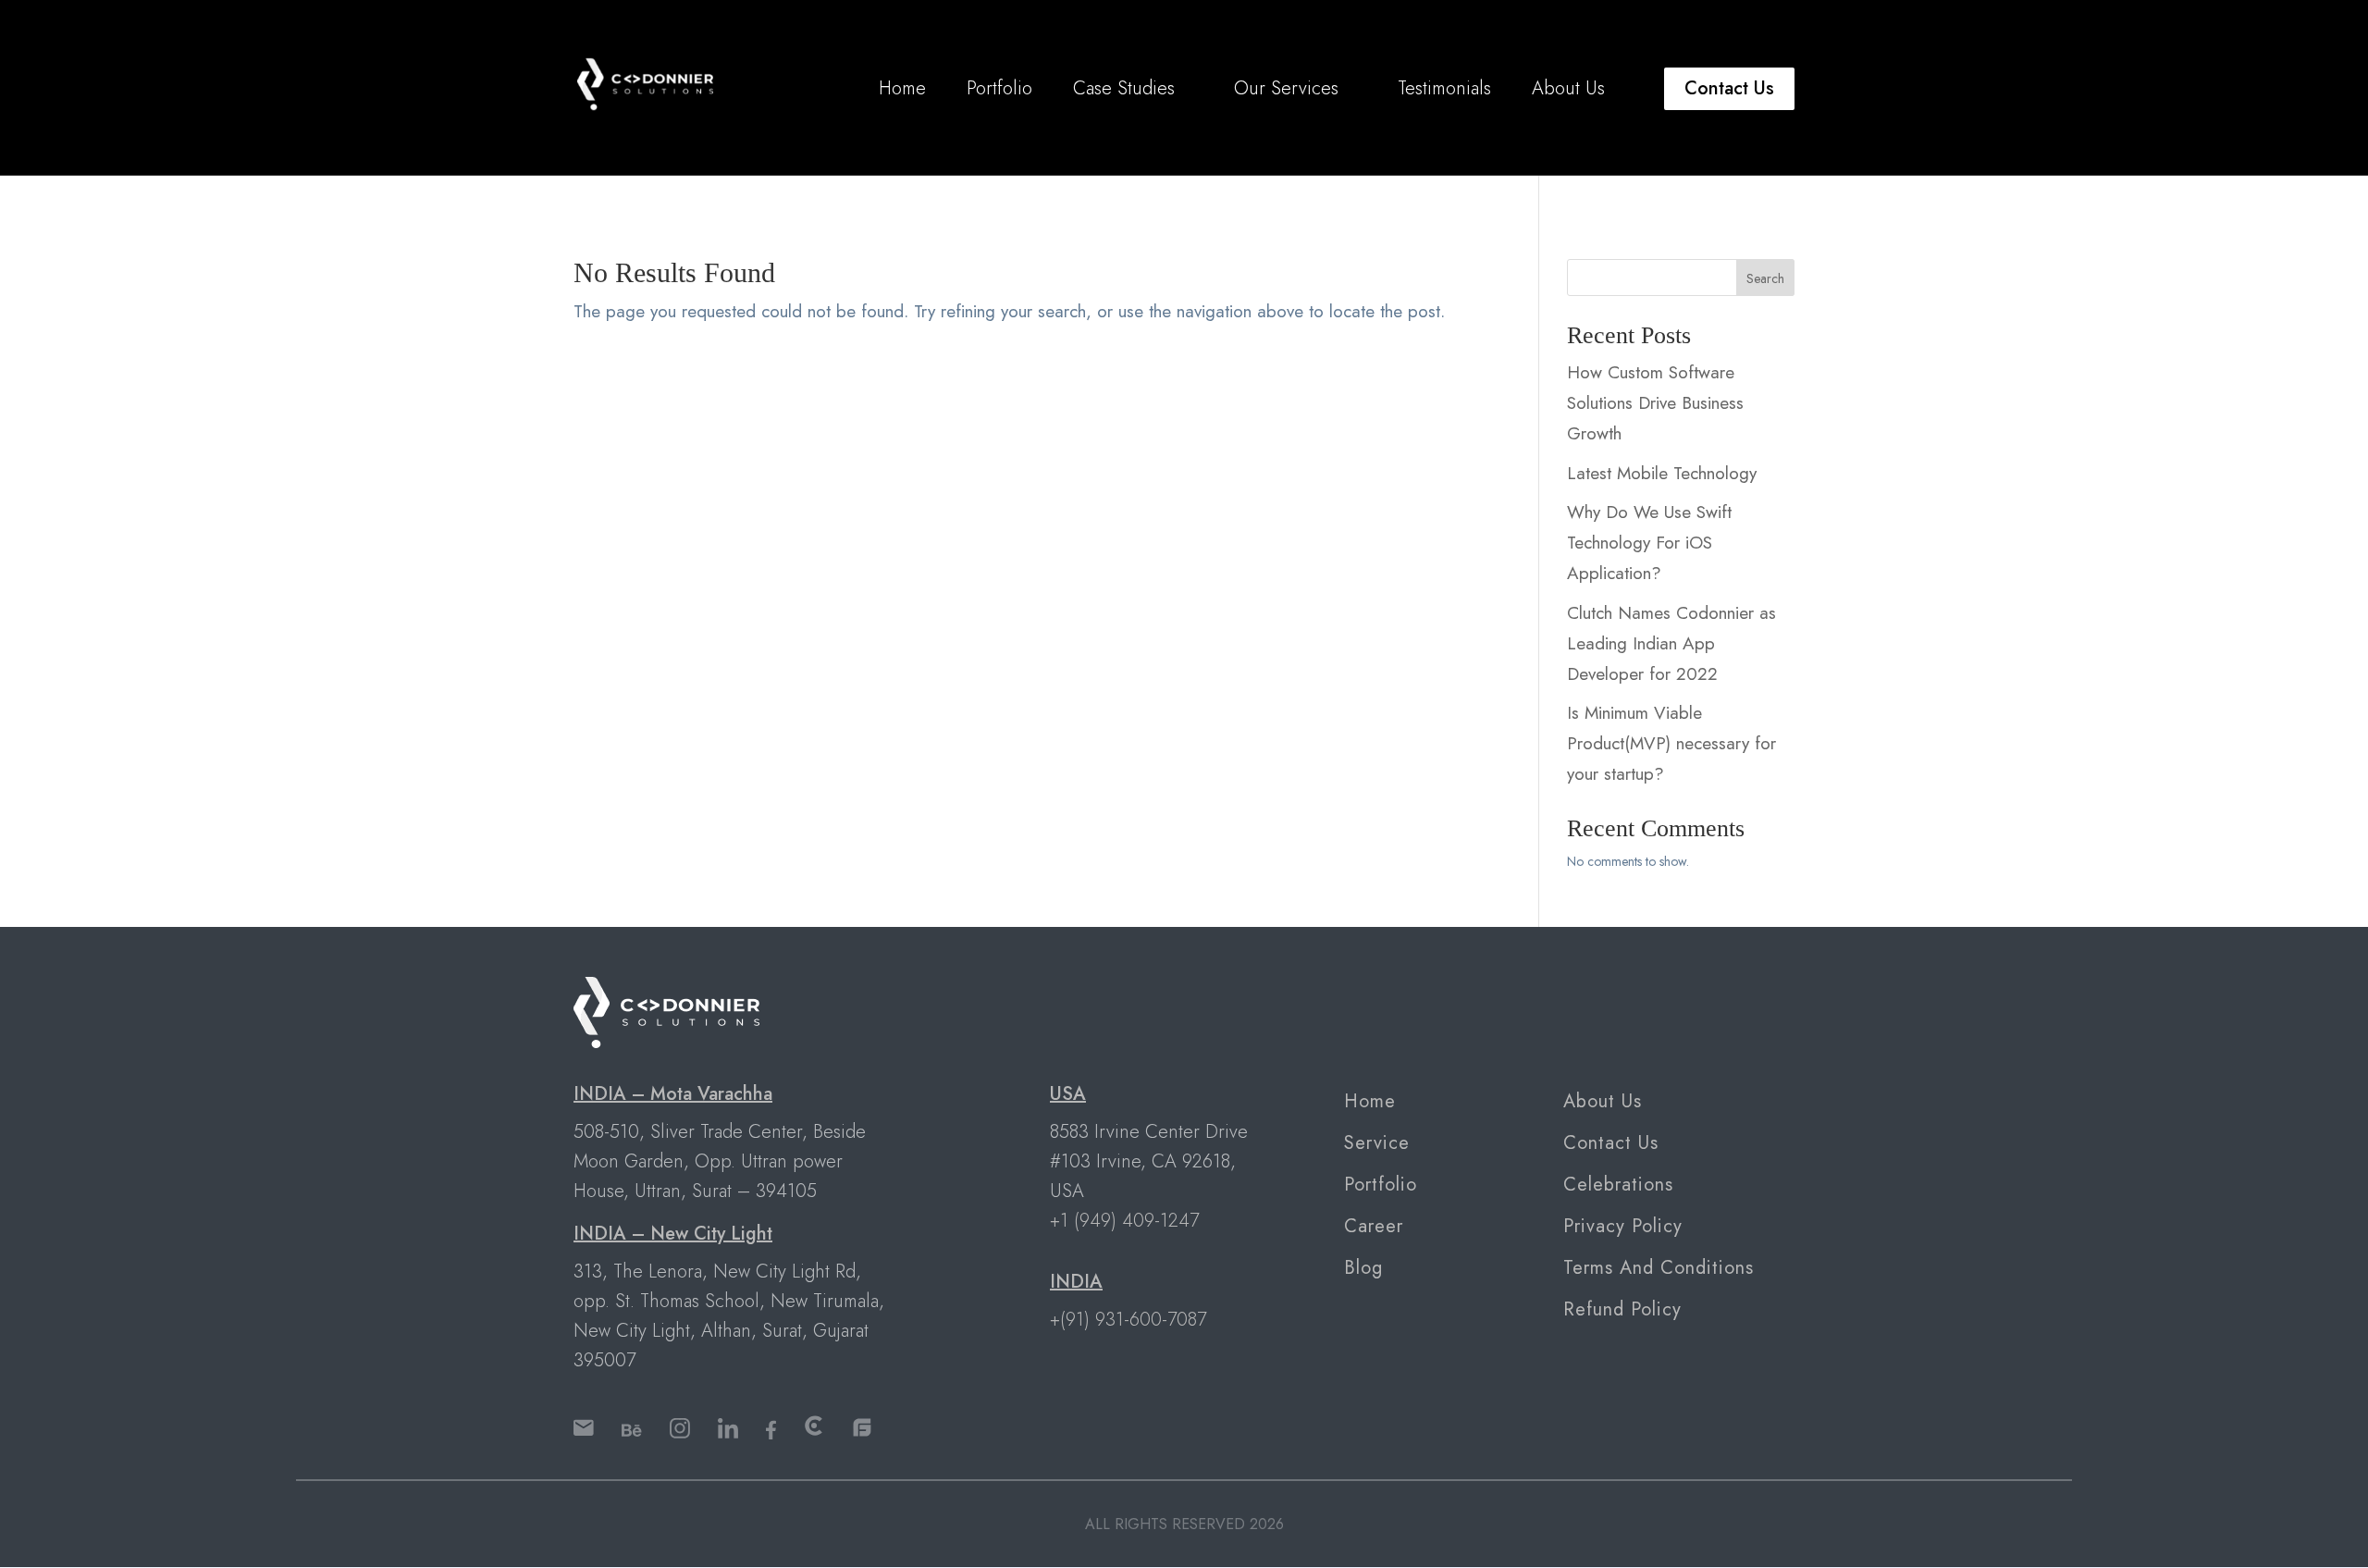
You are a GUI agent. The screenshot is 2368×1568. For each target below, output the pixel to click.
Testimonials (1444, 89)
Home (902, 89)
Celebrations (1618, 1185)
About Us (1568, 89)
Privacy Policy (1623, 1226)
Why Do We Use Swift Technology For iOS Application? (1649, 543)
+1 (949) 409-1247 (1124, 1221)
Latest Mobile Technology (1662, 473)
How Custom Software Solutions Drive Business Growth (1655, 403)
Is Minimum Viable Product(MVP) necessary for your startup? (1671, 743)
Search (1765, 278)
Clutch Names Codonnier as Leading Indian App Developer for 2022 (1671, 643)
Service (1377, 1143)
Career (1374, 1226)
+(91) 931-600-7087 (1128, 1320)
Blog (1363, 1268)
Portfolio (999, 89)
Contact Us (1729, 88)
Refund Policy (1622, 1309)
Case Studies (1124, 89)
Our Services (1286, 89)
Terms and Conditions (1659, 1268)
